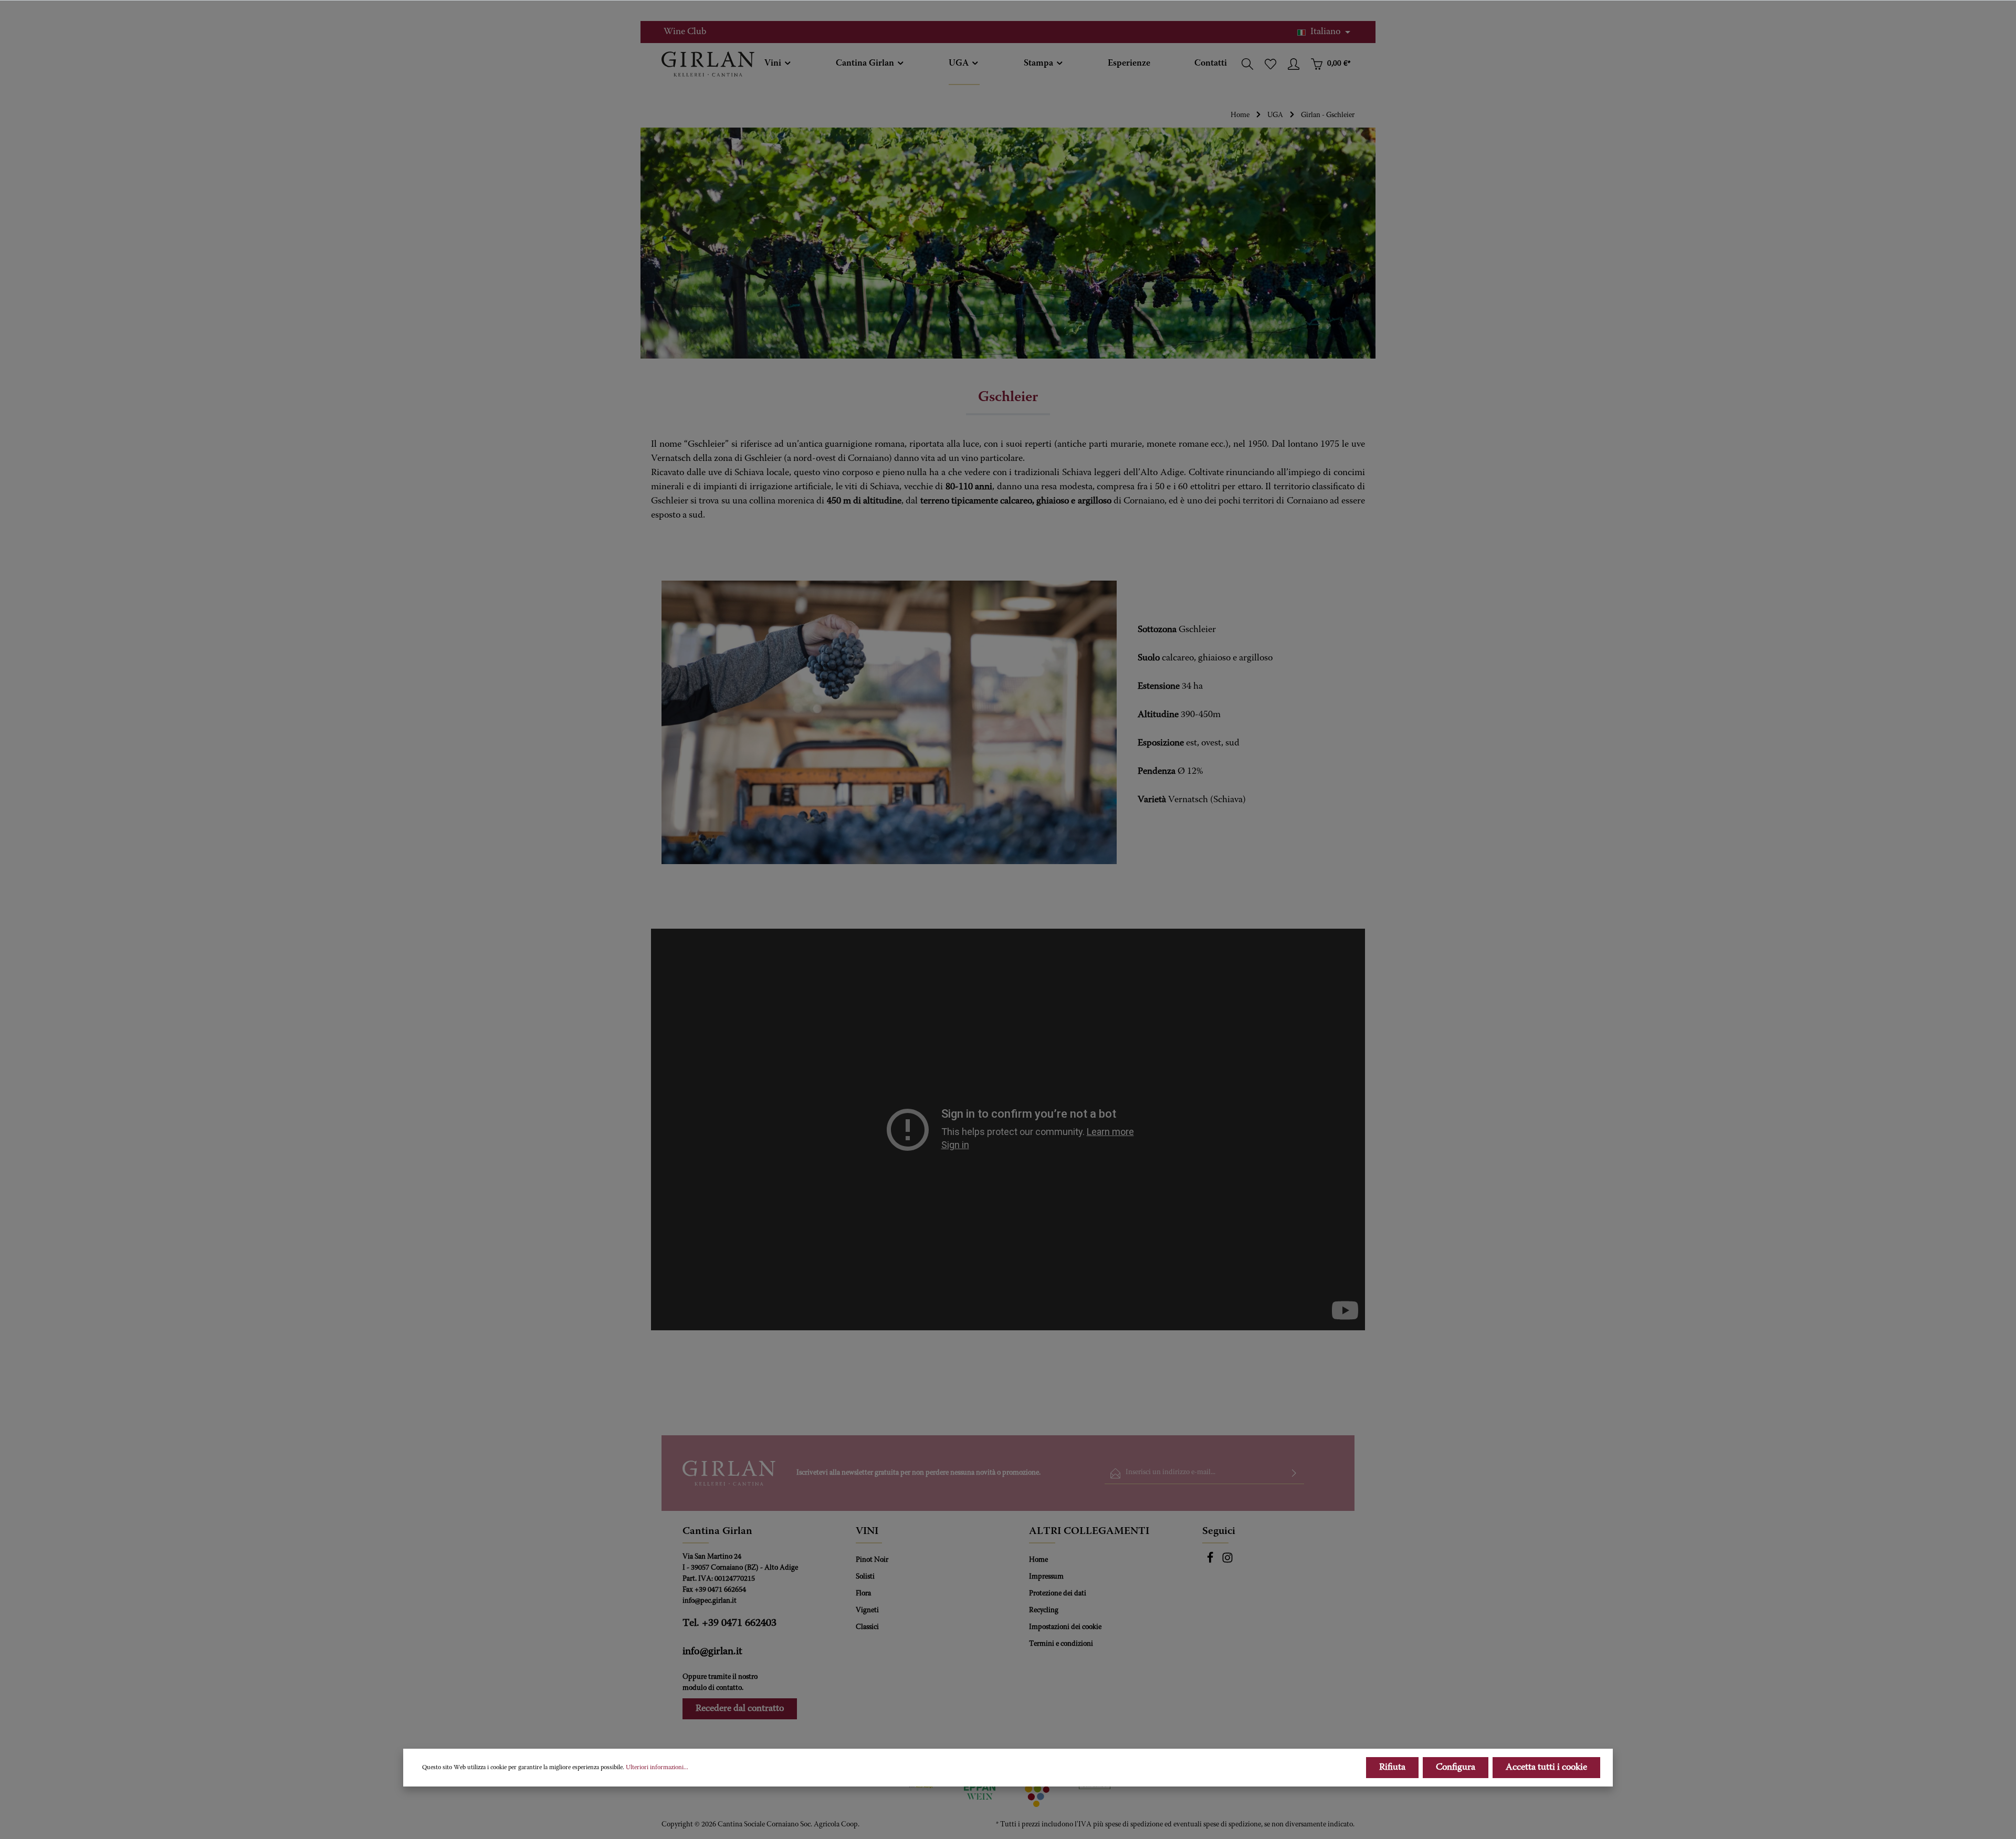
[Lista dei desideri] (1270, 64)
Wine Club (685, 32)
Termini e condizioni (1061, 1644)
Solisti (865, 1577)
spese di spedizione (1134, 1825)
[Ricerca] (1247, 64)
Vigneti (867, 1611)
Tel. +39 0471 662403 (729, 1623)
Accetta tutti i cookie (1546, 1768)
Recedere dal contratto (740, 1709)
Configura (1456, 1768)
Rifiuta (1392, 1768)
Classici (867, 1627)
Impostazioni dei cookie (1065, 1627)
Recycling (1044, 1611)
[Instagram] (1227, 1562)
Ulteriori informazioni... (657, 1768)
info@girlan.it (712, 1652)
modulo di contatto (712, 1688)
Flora (863, 1594)
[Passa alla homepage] (708, 64)
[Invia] (1294, 1473)
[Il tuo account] (1294, 64)
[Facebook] (1211, 1562)
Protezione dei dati (1058, 1594)
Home (1038, 1560)
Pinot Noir (872, 1560)
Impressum (1046, 1577)
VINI (867, 1531)
